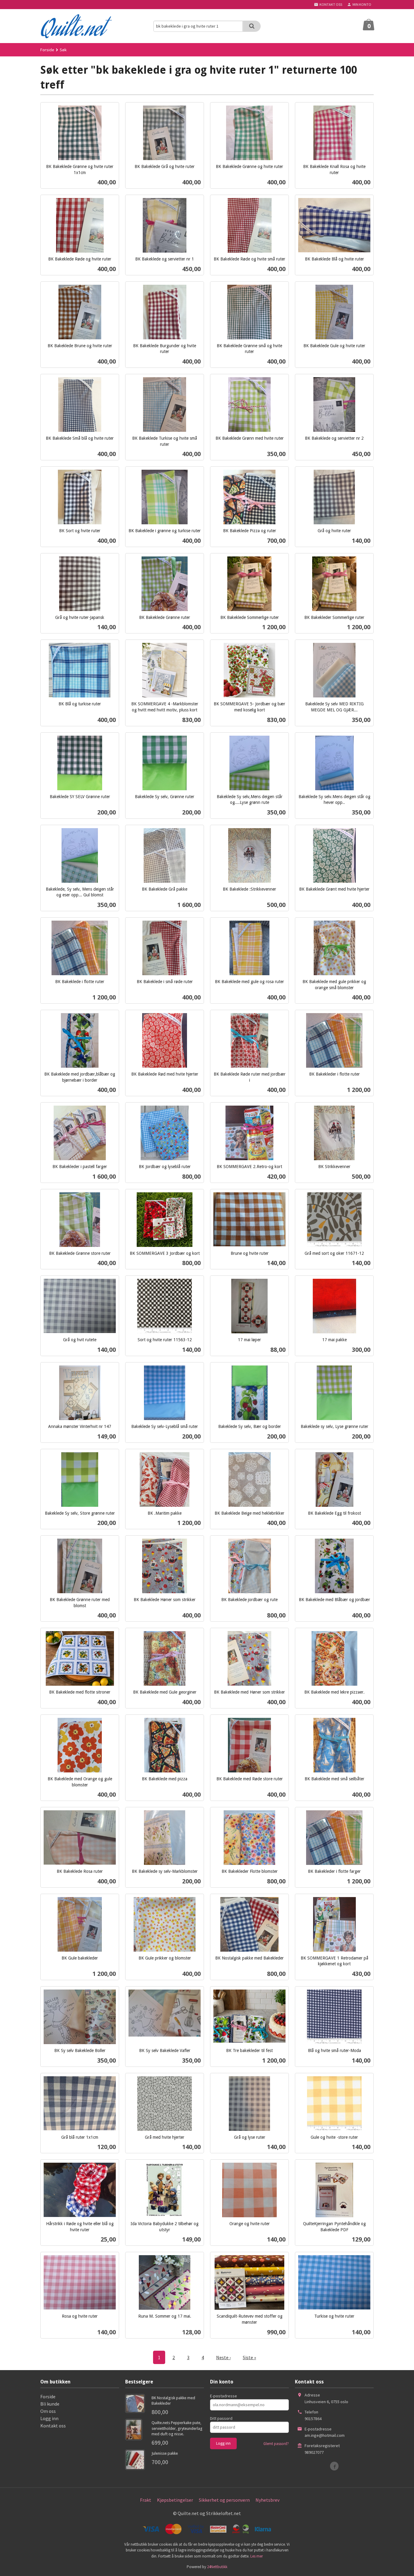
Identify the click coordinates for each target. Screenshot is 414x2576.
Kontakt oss (53, 2426)
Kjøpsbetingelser (175, 2500)
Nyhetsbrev (267, 2500)
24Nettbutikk (217, 2567)
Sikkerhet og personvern (224, 2500)
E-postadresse (224, 2396)
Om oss (48, 2411)
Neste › (223, 2357)
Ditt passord (221, 2418)
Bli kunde (50, 2404)
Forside (47, 50)
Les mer (257, 2556)
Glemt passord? (276, 2444)
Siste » (249, 2357)
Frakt (146, 2500)
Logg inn (49, 2418)
